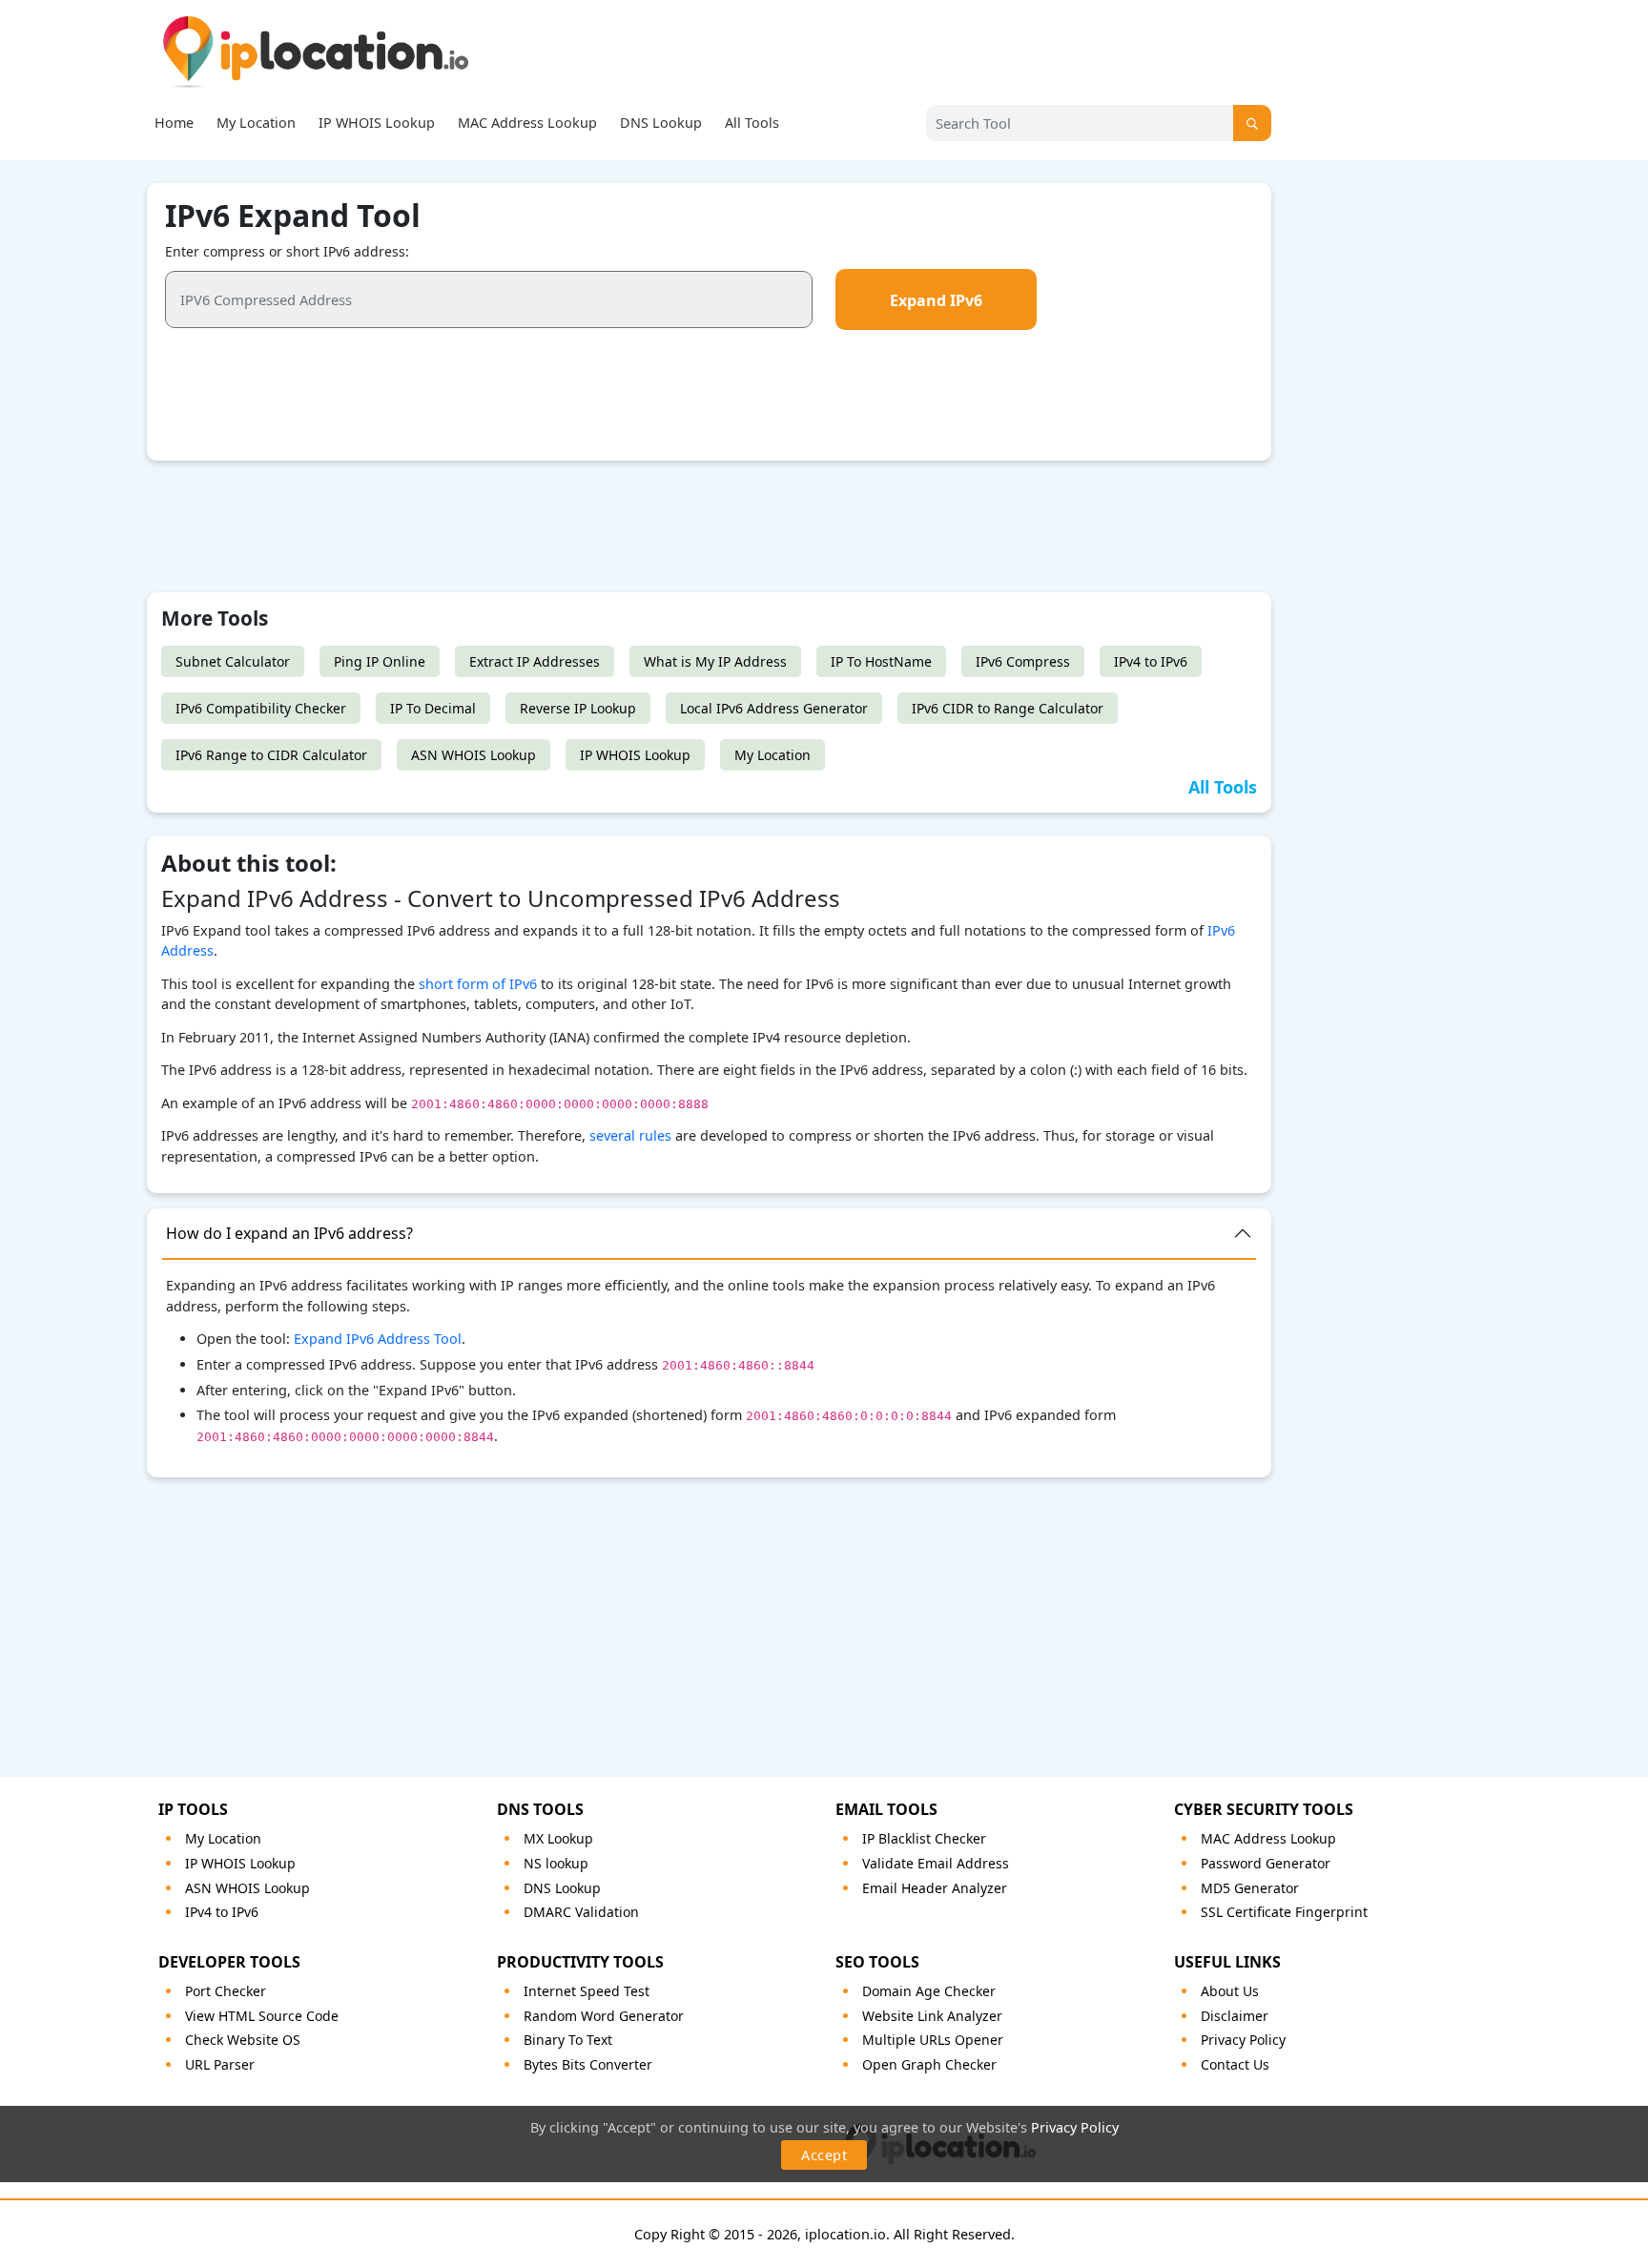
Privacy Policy (1075, 2127)
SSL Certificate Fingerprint (1284, 1912)
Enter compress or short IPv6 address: (287, 251)
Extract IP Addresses (535, 661)
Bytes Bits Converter (588, 2064)
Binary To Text (568, 2040)
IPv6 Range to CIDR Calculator (271, 755)
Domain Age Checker (929, 1991)
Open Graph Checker (929, 2064)
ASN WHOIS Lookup (474, 755)
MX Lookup (558, 1838)
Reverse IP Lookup (578, 708)
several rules (630, 1135)
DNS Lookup (661, 123)
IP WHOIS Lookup (377, 123)
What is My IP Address (715, 661)
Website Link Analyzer (932, 2016)
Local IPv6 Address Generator (774, 708)
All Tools (752, 123)
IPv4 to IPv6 (1151, 661)
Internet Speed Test (587, 1991)
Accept (824, 2155)
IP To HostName (881, 661)
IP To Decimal (433, 708)
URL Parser (220, 2064)
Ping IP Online (380, 661)
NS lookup (556, 1863)
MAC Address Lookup (527, 123)
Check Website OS (243, 2040)
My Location (256, 123)
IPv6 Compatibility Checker (261, 708)
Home (174, 123)
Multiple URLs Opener (933, 2040)
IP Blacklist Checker (924, 1838)
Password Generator (1266, 1863)
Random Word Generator (604, 2016)
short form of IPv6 (478, 984)
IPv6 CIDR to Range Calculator (1008, 708)
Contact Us (1235, 2064)
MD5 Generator (1250, 1888)
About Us (1230, 1991)
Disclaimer (1235, 2016)
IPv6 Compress (1023, 661)
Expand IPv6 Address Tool (378, 1339)
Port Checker (226, 1991)
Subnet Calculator (233, 661)
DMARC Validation (581, 1912)
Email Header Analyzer (935, 1888)
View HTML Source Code (262, 2016)
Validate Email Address (936, 1863)
